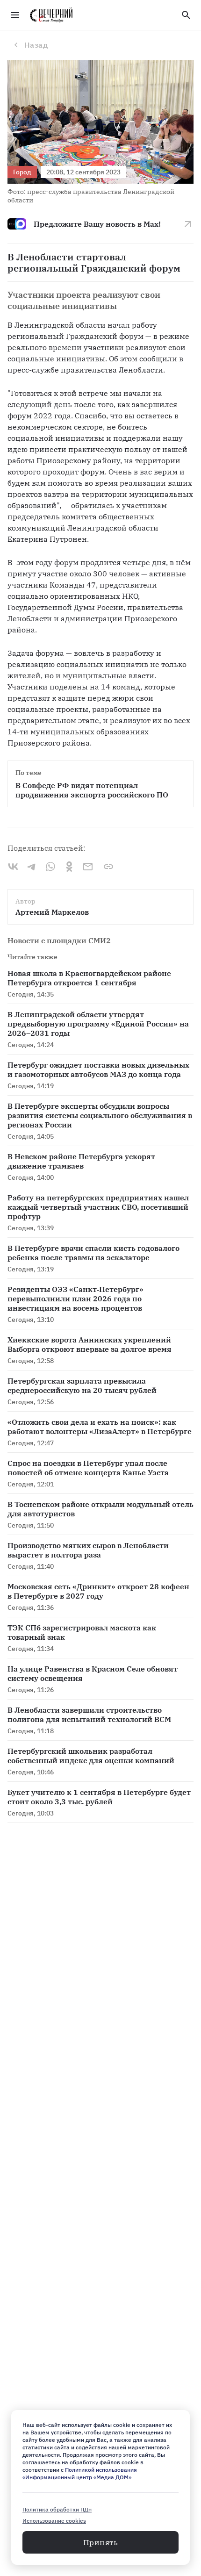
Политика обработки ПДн (57, 2509)
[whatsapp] (50, 867)
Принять (100, 2542)
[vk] (13, 867)
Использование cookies (54, 2521)
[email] (88, 867)
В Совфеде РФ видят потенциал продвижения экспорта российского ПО (92, 790)
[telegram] (32, 867)
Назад (36, 45)
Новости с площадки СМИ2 (59, 940)
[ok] (69, 867)
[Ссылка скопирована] (108, 867)
